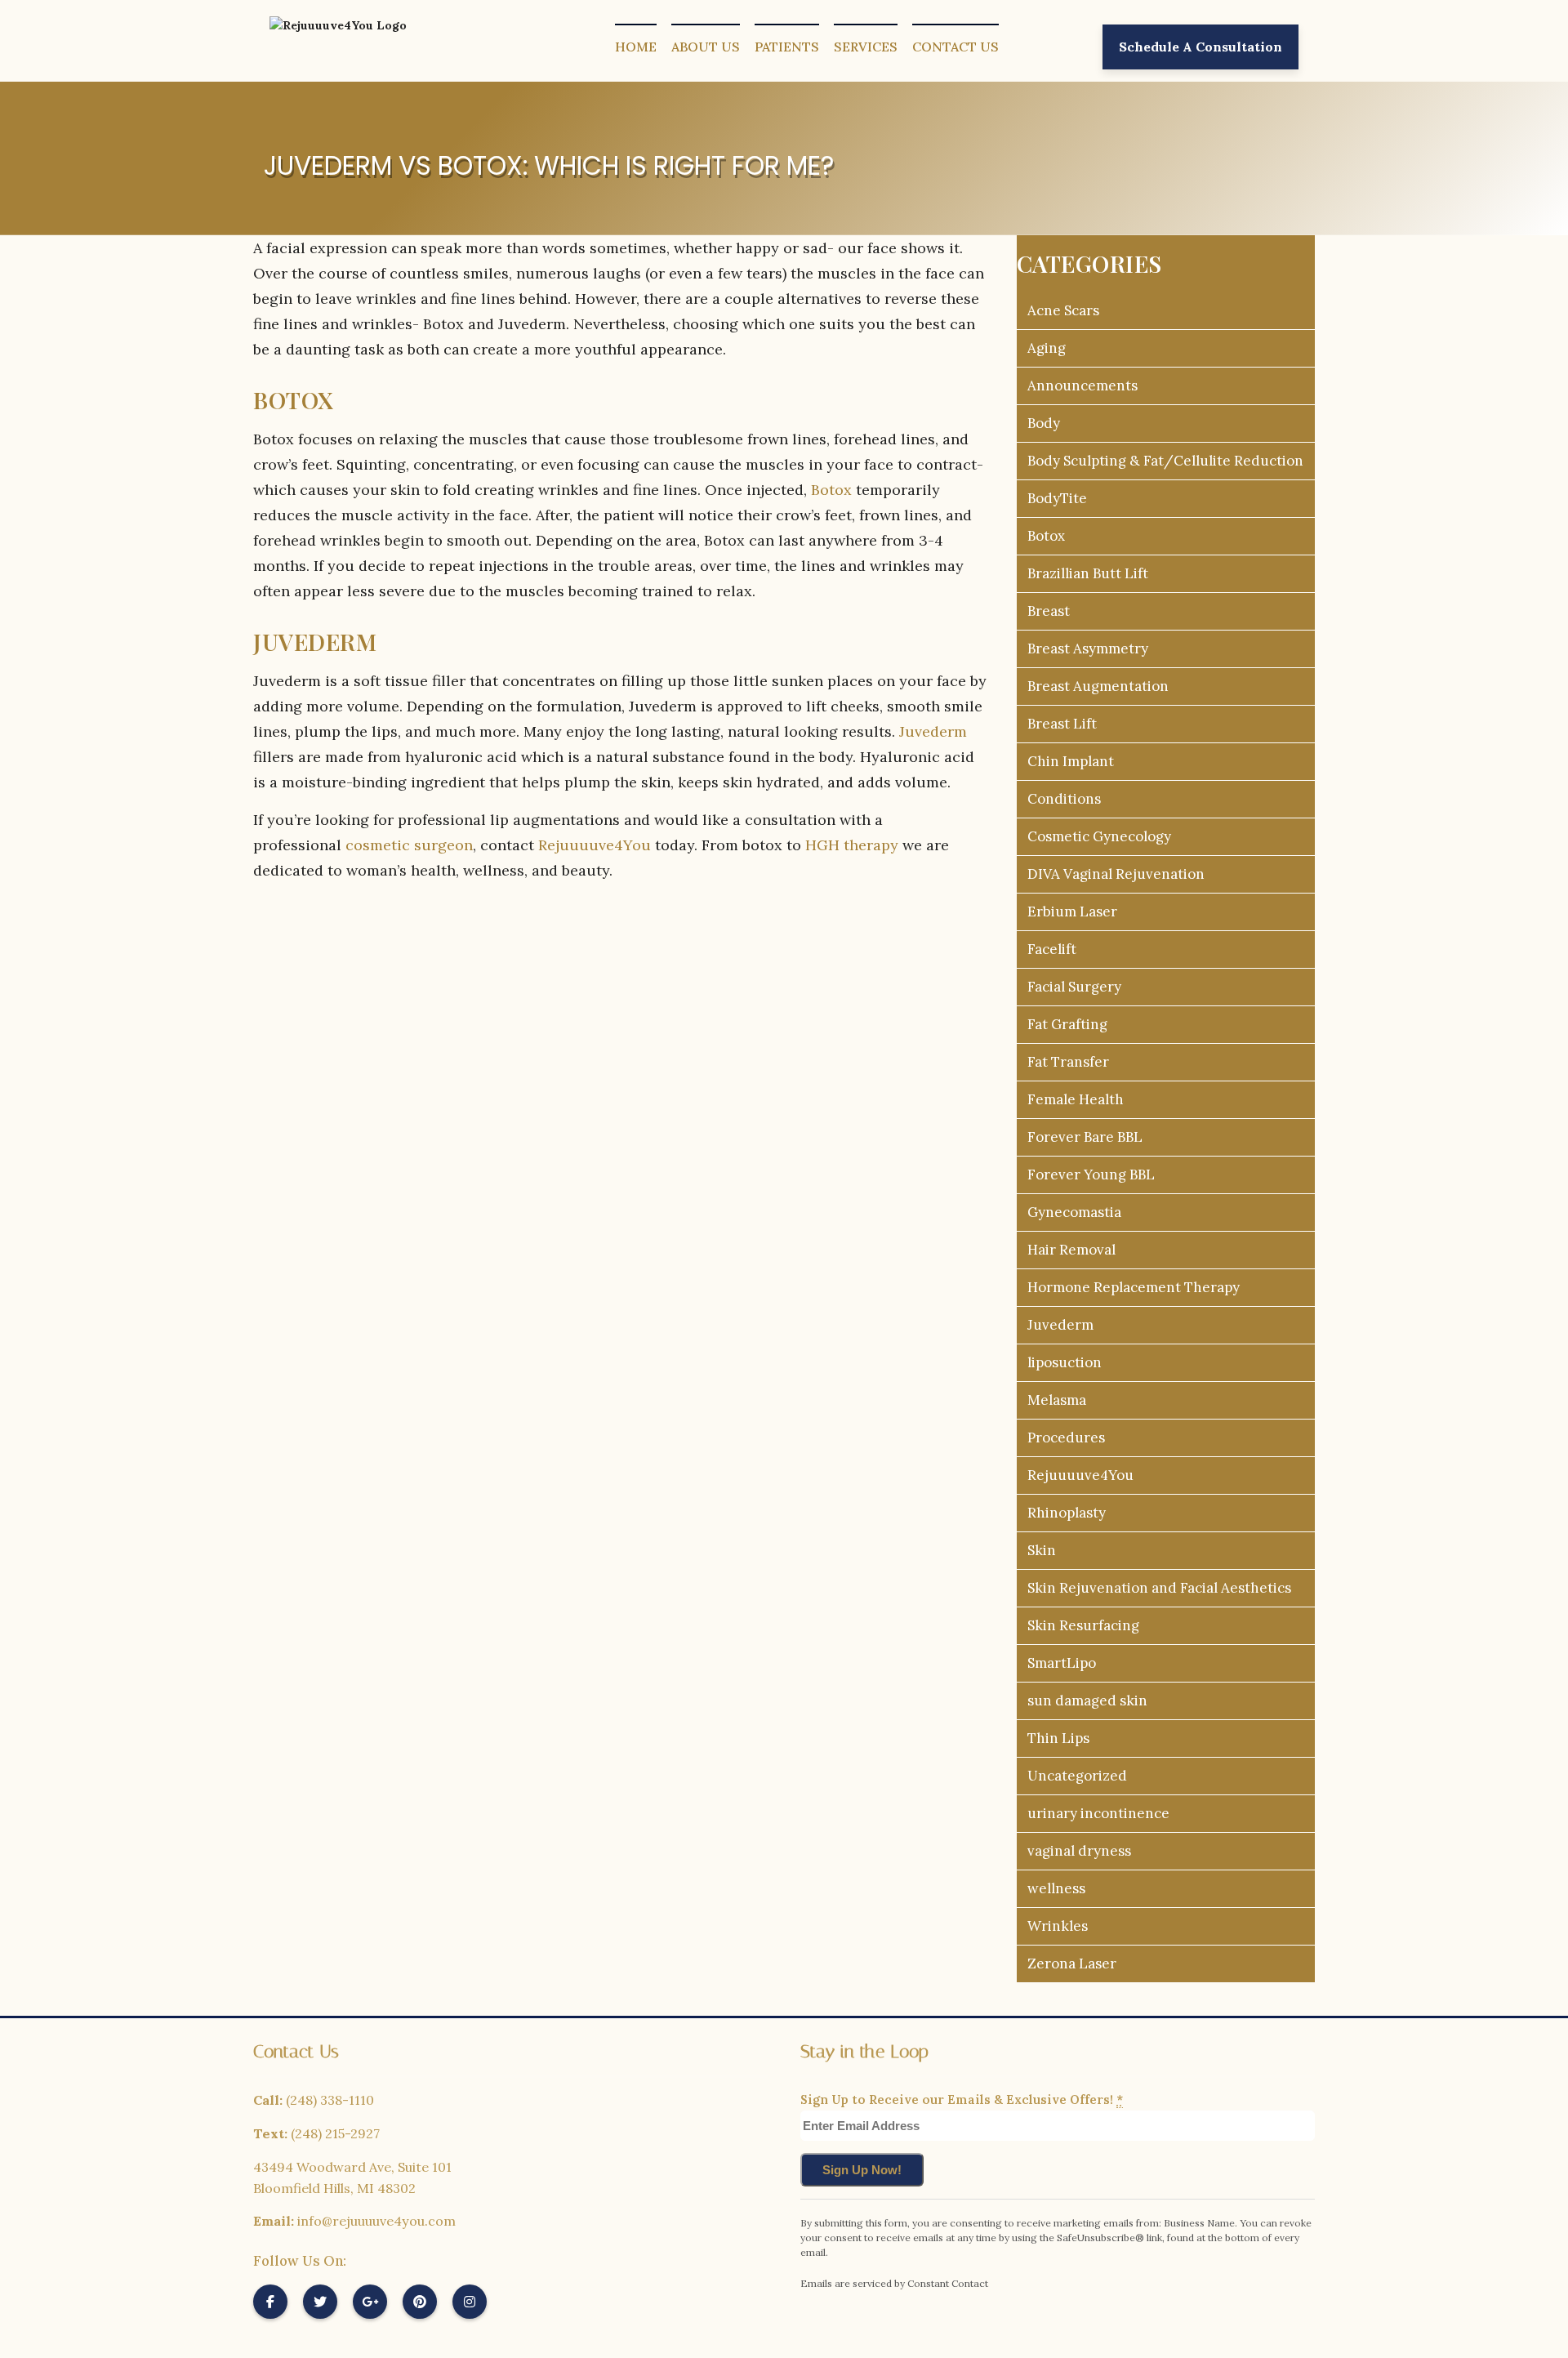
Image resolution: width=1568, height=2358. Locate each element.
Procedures (1066, 1438)
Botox (831, 490)
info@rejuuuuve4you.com (376, 2221)
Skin (1042, 1550)
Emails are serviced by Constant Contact (894, 2283)
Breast (1049, 611)
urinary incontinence (1098, 1813)
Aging (1047, 348)
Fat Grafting (1067, 1024)
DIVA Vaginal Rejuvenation (1116, 874)
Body (1044, 423)
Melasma (1057, 1400)
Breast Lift (1062, 724)
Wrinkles (1058, 1926)
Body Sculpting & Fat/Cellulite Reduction (1165, 461)
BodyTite (1057, 498)
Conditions (1064, 799)
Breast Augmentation (1098, 686)
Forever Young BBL (1091, 1175)
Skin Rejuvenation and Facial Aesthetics (1159, 1588)
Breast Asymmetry (1088, 649)
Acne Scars (1063, 310)
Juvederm (933, 731)
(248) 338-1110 (330, 2100)
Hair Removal (1071, 1250)
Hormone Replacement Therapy (1134, 1287)
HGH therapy (852, 845)
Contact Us (955, 47)
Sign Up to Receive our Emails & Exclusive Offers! (962, 2099)
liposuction (1065, 1362)
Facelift (1052, 949)
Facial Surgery (1074, 987)
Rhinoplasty (1067, 1513)
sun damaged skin (1087, 1701)
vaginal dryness (1079, 1851)
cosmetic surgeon (409, 845)
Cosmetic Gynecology (1099, 836)
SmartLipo (1062, 1663)
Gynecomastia (1074, 1212)
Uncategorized (1077, 1776)
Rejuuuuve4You (595, 845)
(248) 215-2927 (335, 2133)
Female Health (1076, 1099)
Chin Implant (1071, 761)
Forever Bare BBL (1085, 1137)
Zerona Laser (1072, 1964)
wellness (1056, 1888)
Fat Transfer (1068, 1062)
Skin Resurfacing (1083, 1625)
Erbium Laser (1072, 912)
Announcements (1082, 386)
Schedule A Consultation (1200, 47)
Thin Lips (1058, 1738)
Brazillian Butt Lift (1088, 573)
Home (636, 47)
